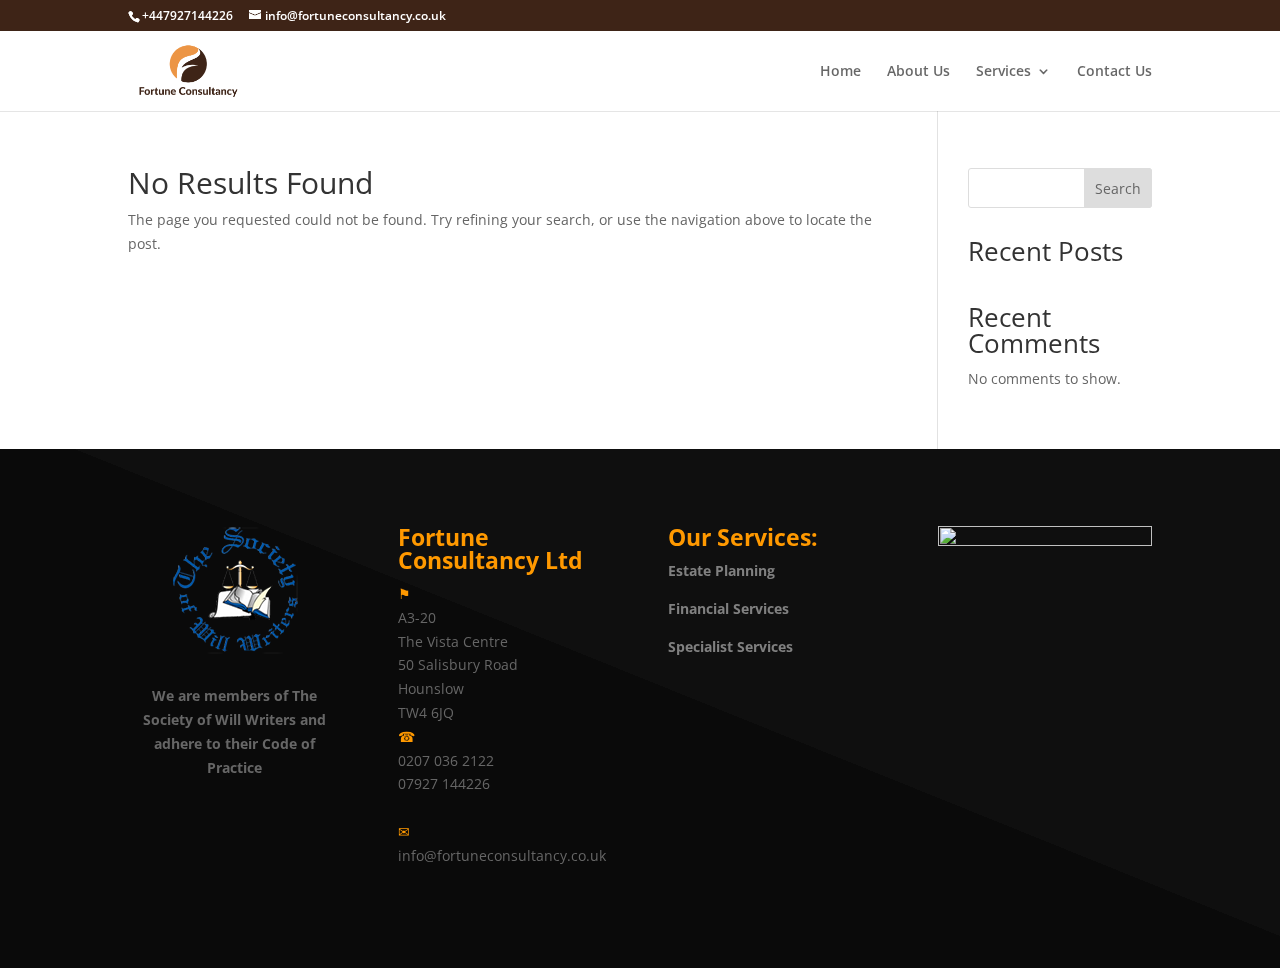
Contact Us (1114, 72)
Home (840, 72)
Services (1003, 72)
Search (1118, 188)
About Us (918, 72)
